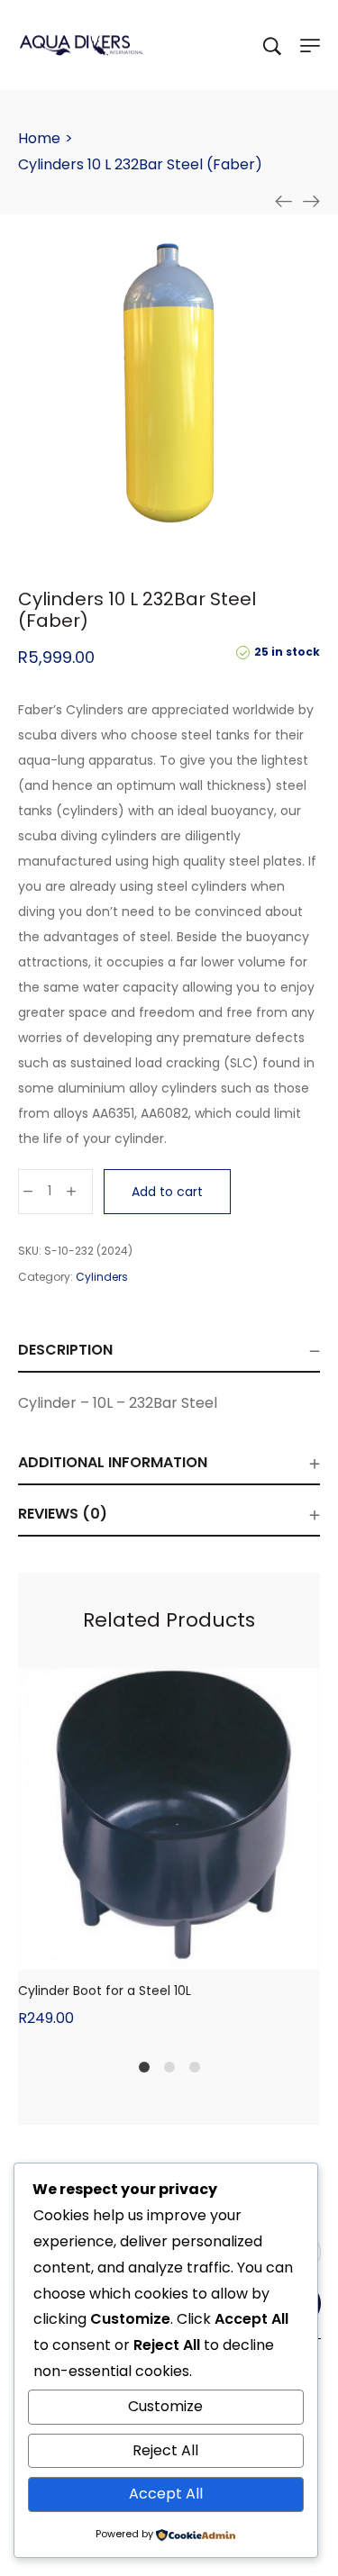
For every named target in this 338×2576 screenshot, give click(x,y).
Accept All (166, 2494)
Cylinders (102, 1277)
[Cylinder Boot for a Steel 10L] (284, 202)
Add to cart (167, 1192)
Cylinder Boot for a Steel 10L (105, 1991)
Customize (165, 2406)
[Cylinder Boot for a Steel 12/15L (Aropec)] (311, 202)
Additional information (113, 1462)
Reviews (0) (63, 1514)
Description (65, 1350)
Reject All (165, 2450)
